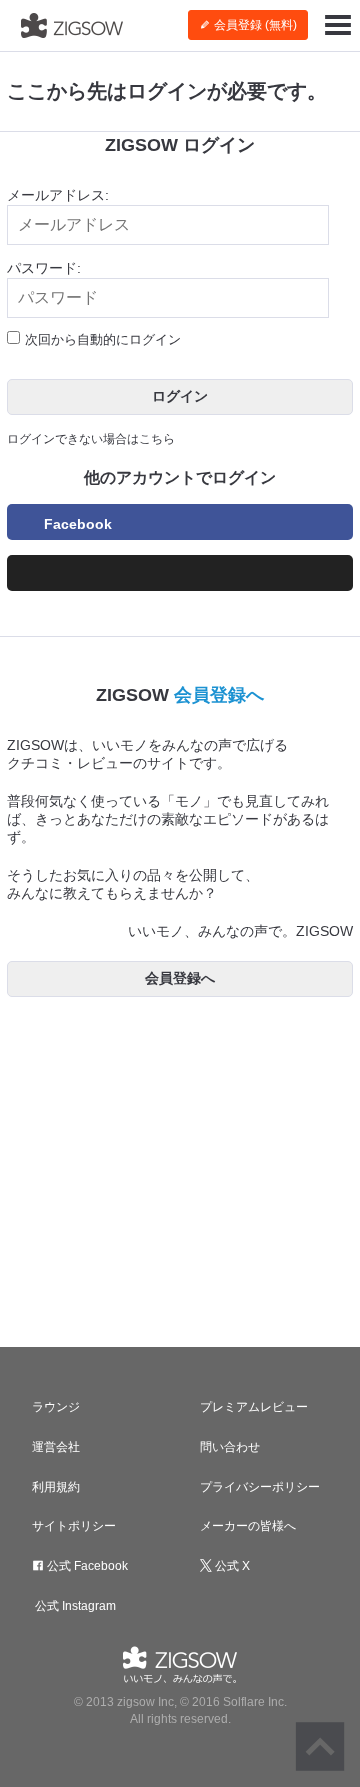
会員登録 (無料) (254, 25)
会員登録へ (219, 695)
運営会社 (56, 1447)
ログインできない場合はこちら (91, 439)
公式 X (231, 1566)
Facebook (78, 524)
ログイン (180, 396)
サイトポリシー (74, 1526)
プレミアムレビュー (254, 1407)
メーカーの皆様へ (248, 1526)
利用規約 (56, 1487)
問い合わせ (230, 1447)
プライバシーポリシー (260, 1487)
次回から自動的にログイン (103, 339)
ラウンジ (56, 1407)
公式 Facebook (86, 1566)
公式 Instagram (74, 1606)
